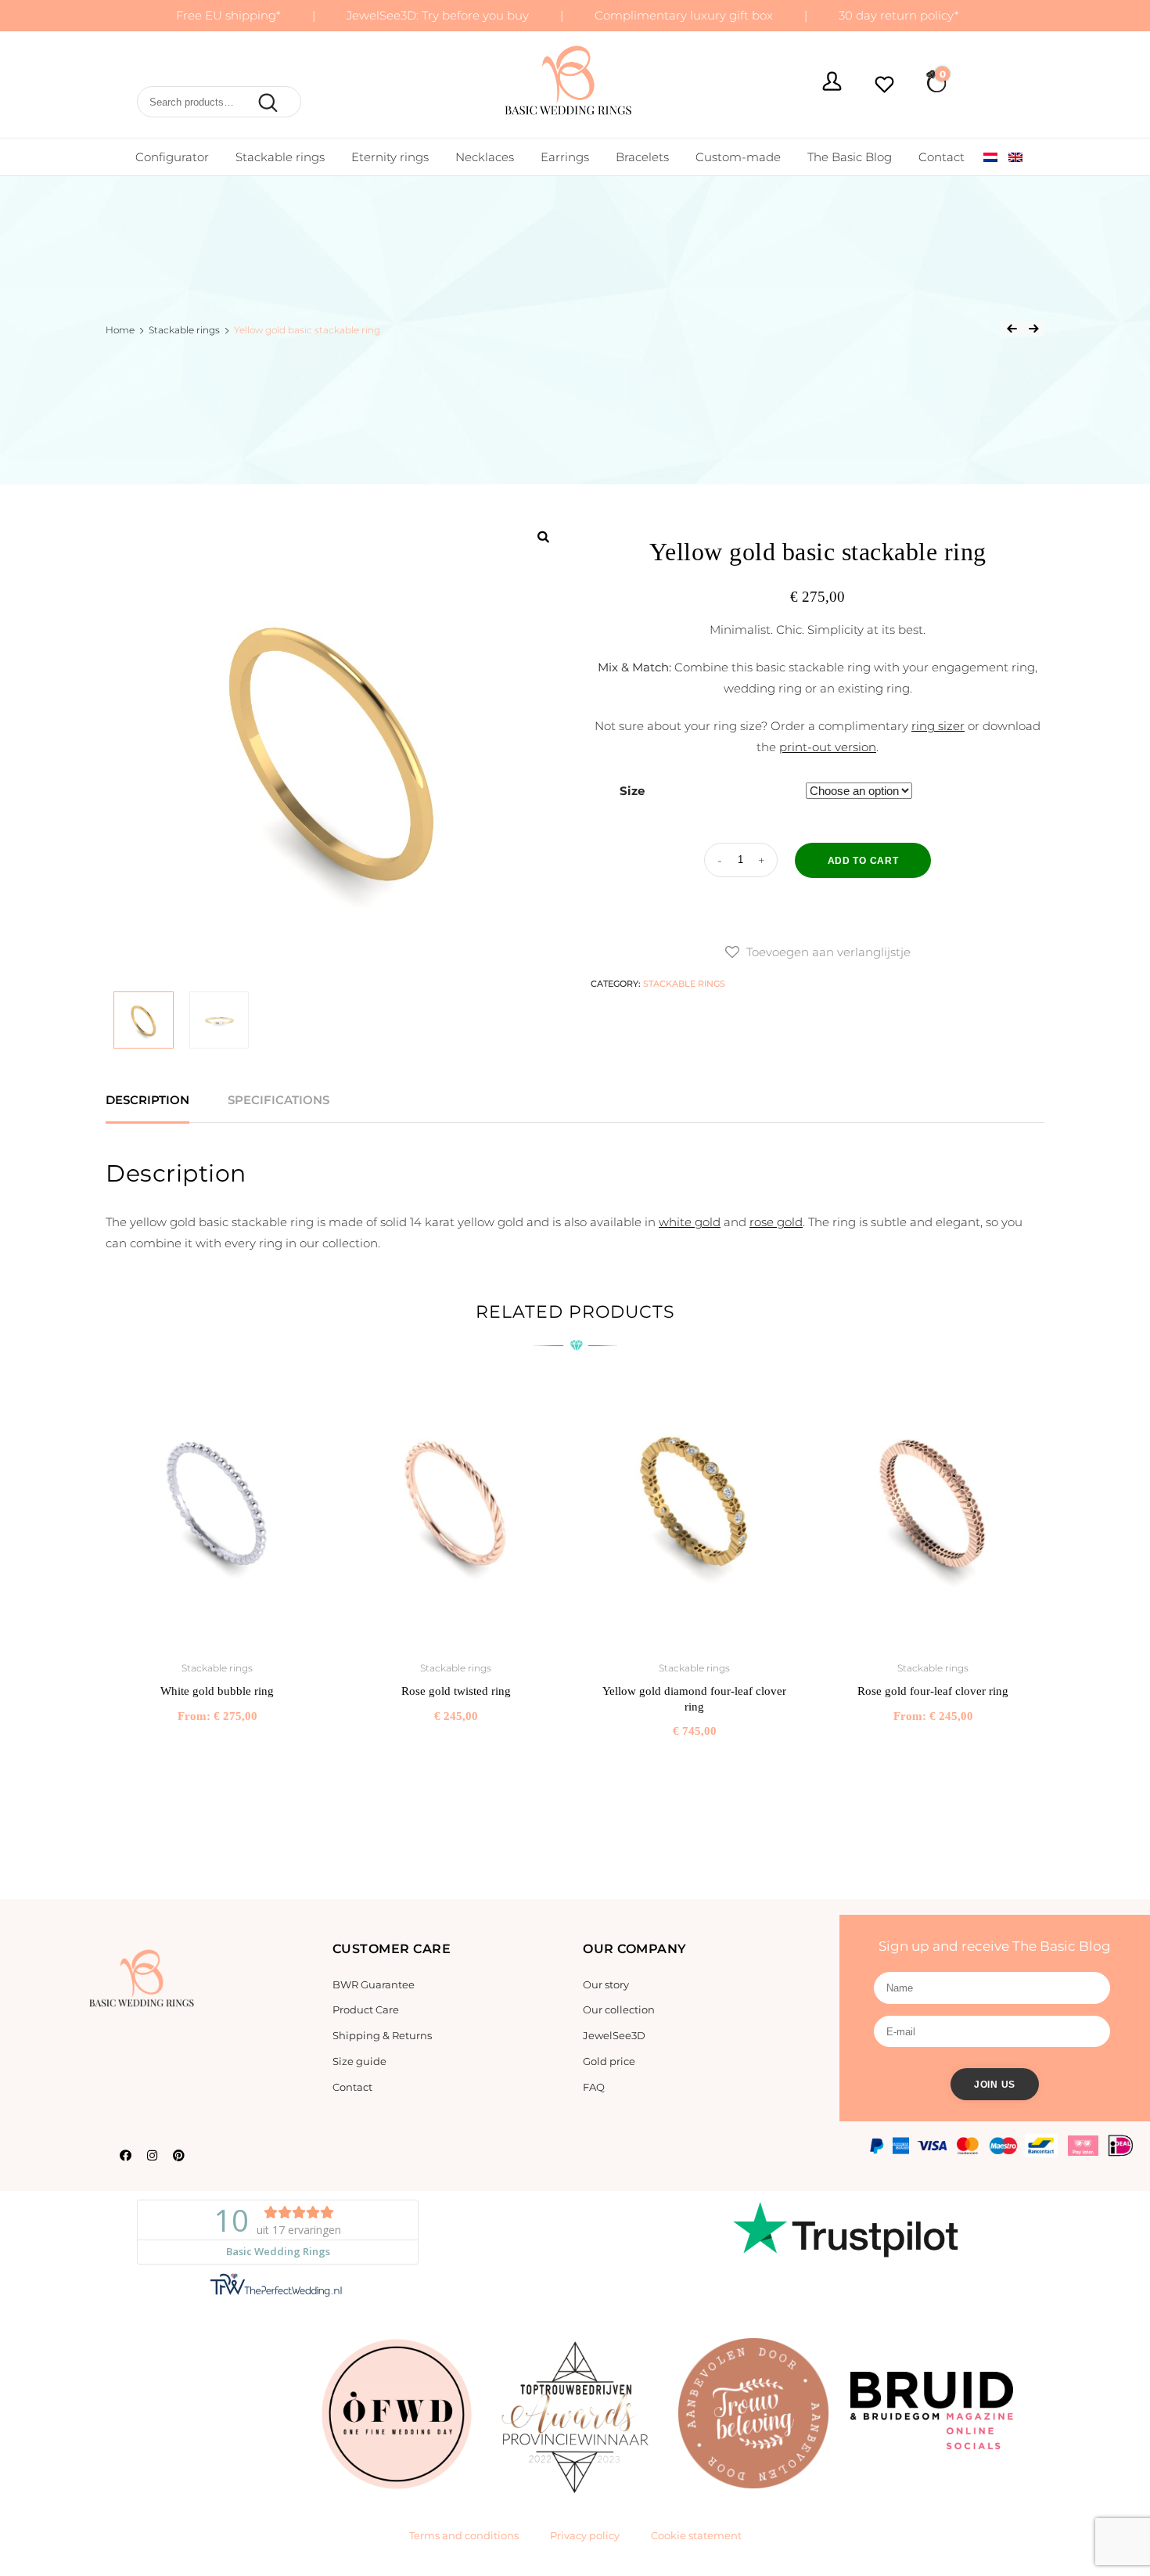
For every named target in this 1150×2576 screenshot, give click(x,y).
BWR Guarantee (374, 1984)
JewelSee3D (614, 2035)
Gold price (609, 2061)
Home (120, 330)
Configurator (172, 157)
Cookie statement (696, 2535)
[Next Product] (1033, 329)
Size (632, 791)
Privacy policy (585, 2535)
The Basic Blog (850, 157)
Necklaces (485, 157)
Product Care (366, 2009)
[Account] (832, 83)
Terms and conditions (464, 2535)
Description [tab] (147, 1100)
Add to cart (863, 861)
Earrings (565, 157)
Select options (217, 1750)
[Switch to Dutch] (990, 157)
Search (265, 103)
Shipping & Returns (382, 2035)
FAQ (594, 2087)
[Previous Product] (1012, 329)
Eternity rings (390, 157)
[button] (818, 952)
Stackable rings (280, 157)
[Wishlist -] (884, 86)
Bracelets (642, 157)
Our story (606, 1984)
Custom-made (738, 157)
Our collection (619, 2009)
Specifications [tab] (279, 1100)
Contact (942, 157)
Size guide (359, 2061)
